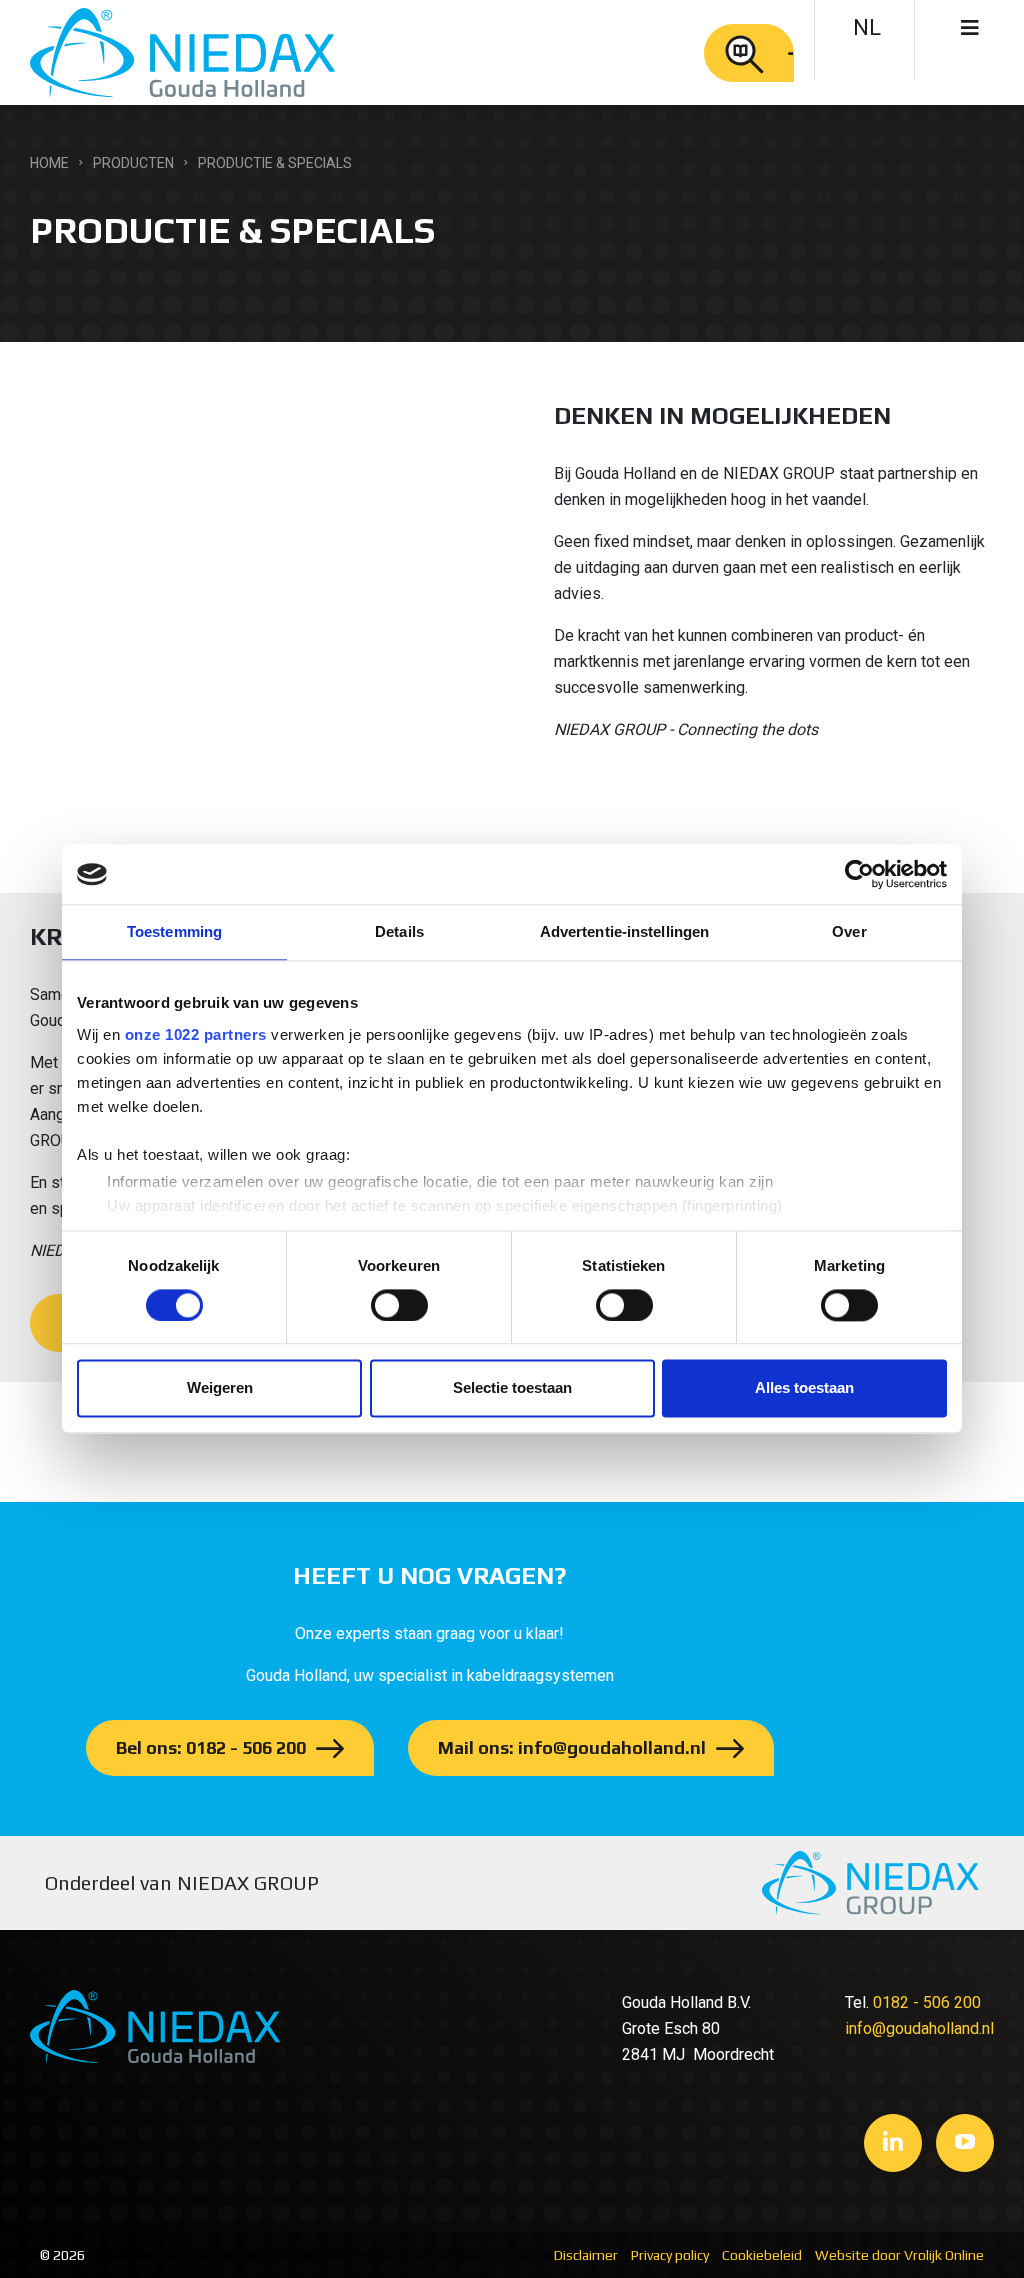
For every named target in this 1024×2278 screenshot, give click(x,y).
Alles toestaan (804, 1388)
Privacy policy (670, 2255)
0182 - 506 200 (927, 2002)
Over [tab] (849, 931)
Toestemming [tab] (174, 931)
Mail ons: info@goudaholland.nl (572, 1747)
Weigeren (220, 1388)
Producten (133, 163)
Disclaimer (586, 2255)
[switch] (399, 1305)
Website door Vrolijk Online (899, 2255)
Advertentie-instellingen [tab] (624, 931)
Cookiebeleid (762, 2255)
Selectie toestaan (512, 1388)
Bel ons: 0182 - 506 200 (211, 1747)
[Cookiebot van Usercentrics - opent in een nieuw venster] (859, 874)
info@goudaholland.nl (919, 2028)
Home (49, 163)
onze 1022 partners (196, 1034)
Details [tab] (399, 931)
